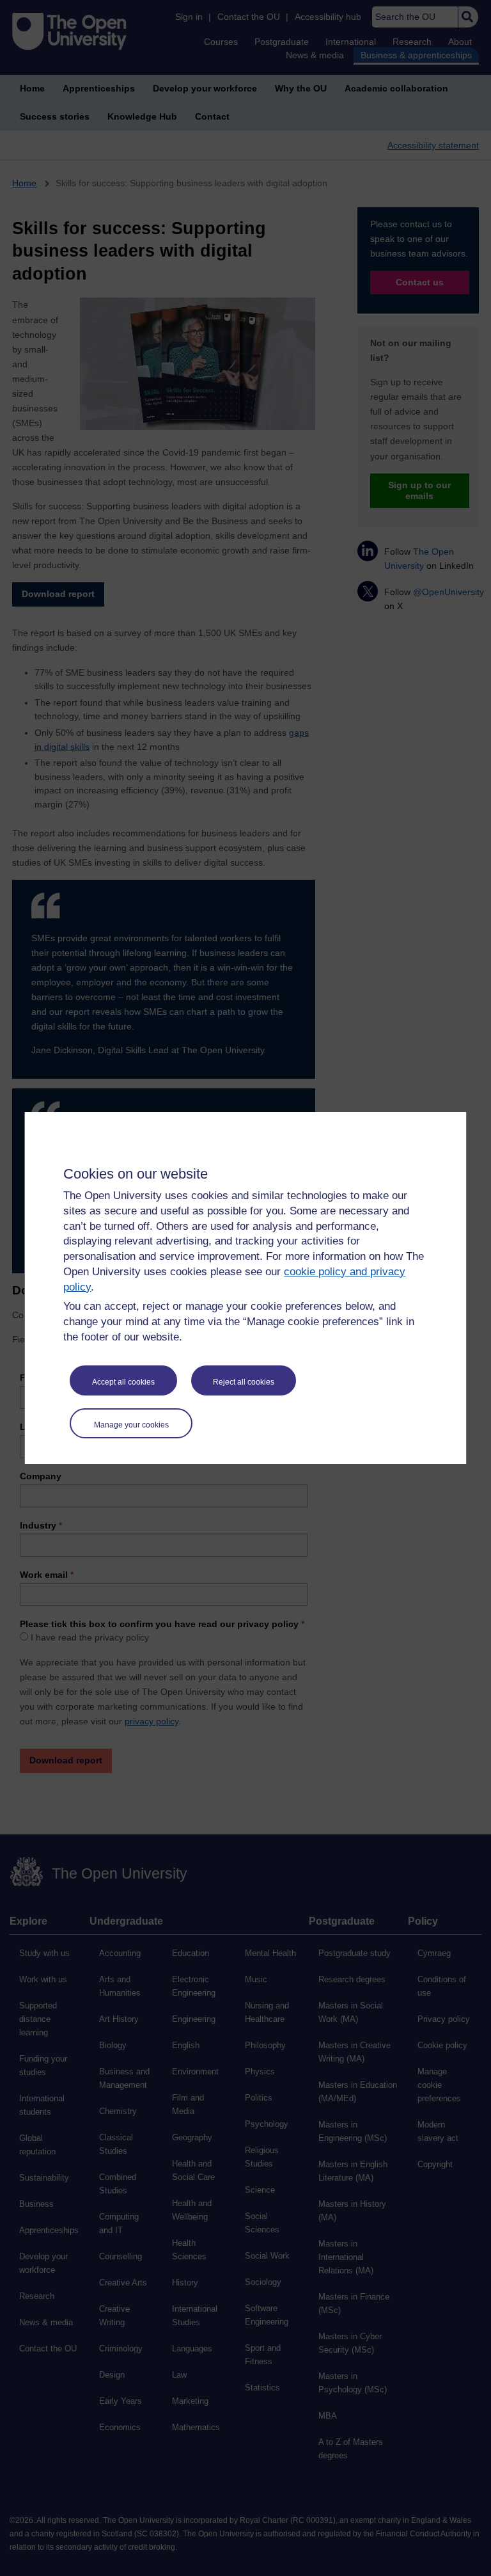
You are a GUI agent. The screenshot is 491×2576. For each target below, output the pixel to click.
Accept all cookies (123, 1382)
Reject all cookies (244, 1382)
